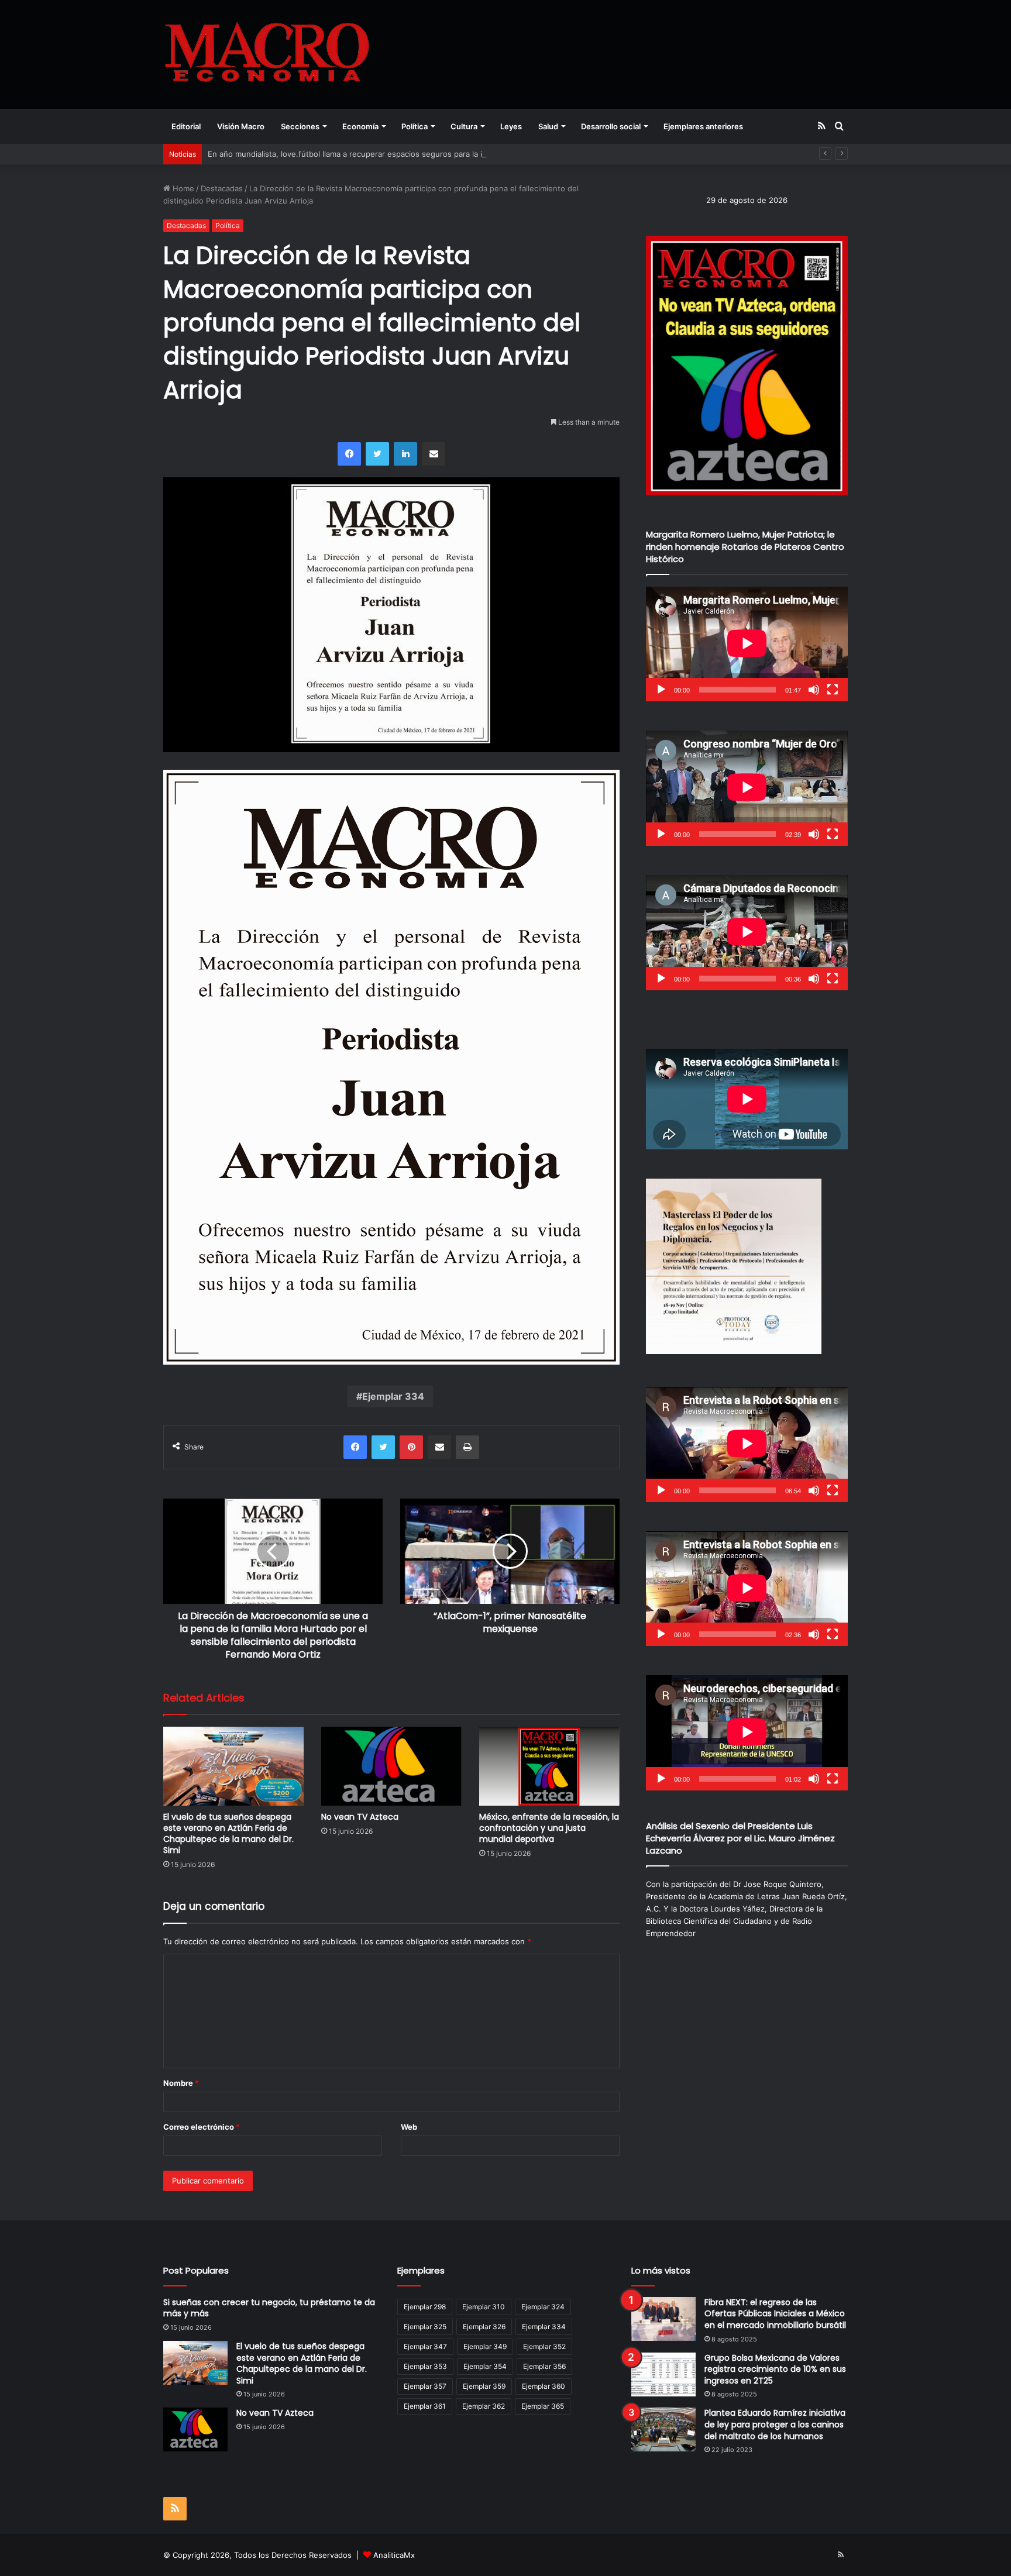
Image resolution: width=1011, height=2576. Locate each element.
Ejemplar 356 (544, 2366)
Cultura (464, 126)
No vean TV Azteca (360, 1817)
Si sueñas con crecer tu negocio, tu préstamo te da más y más (269, 2308)
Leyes (511, 126)
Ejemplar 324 (543, 2307)
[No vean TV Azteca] (391, 1766)
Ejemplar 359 (484, 2386)
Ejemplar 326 (484, 2327)
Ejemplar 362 (484, 2406)
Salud (548, 126)
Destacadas (222, 188)
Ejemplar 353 (425, 2366)
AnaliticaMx (394, 2555)
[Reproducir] (661, 690)
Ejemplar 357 (425, 2386)
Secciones (300, 126)
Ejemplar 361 (425, 2406)
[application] (747, 644)
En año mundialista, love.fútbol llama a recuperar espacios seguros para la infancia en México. (379, 154)
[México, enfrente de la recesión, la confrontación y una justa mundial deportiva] (549, 1766)
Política (415, 126)
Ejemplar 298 (425, 2307)
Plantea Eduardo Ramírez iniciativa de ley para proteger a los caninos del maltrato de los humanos (775, 2424)
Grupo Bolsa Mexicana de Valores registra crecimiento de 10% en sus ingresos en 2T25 (775, 2369)
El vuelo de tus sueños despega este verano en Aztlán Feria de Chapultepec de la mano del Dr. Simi (228, 1833)
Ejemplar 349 (485, 2346)
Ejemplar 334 (393, 1396)
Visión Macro (241, 126)
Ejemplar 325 (425, 2327)
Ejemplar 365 (543, 2406)
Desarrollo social (611, 126)
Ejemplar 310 (484, 2307)
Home (182, 188)
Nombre (181, 2083)
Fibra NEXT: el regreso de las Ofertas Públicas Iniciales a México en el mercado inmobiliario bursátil (775, 2314)
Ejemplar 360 (544, 2386)
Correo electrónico (202, 2127)
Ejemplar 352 (544, 2346)
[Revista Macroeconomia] (267, 54)
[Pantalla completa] (833, 690)
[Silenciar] (814, 690)
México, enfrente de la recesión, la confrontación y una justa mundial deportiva (549, 1828)
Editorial (186, 126)
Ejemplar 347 (425, 2346)
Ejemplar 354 (485, 2366)
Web (409, 2127)
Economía (360, 126)
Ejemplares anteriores (703, 126)
